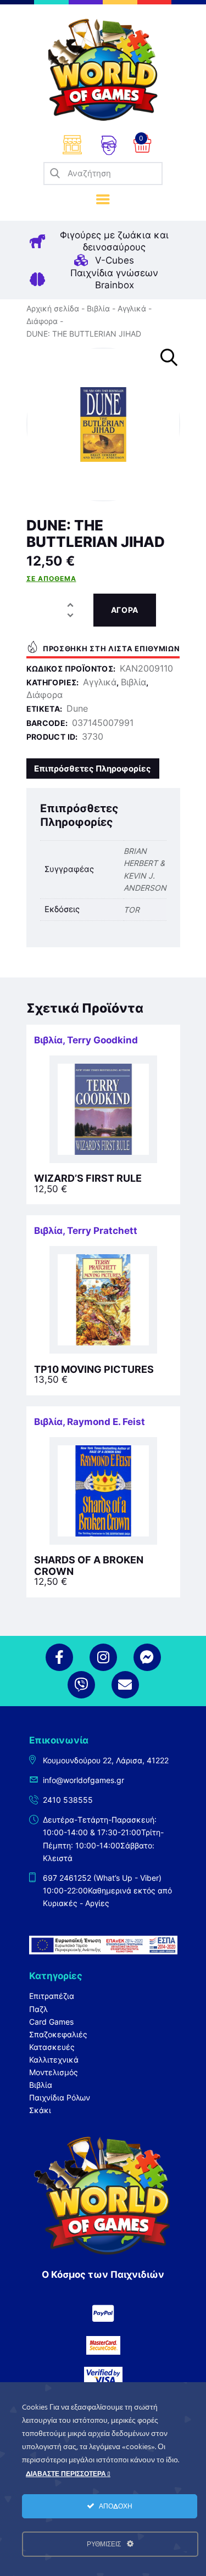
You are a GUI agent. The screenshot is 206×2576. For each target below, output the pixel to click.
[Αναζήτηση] (55, 174)
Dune (77, 708)
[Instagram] (103, 1657)
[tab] (93, 769)
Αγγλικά (132, 308)
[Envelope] (125, 1685)
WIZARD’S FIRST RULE (88, 1178)
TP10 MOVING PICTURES (94, 1370)
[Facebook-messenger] (147, 1657)
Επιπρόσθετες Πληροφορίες (93, 769)
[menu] (103, 200)
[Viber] (81, 1685)
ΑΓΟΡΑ (125, 610)
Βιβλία (98, 308)
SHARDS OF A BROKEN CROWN (89, 1566)
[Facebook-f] (59, 1657)
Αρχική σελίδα (53, 308)
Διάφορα (42, 321)
